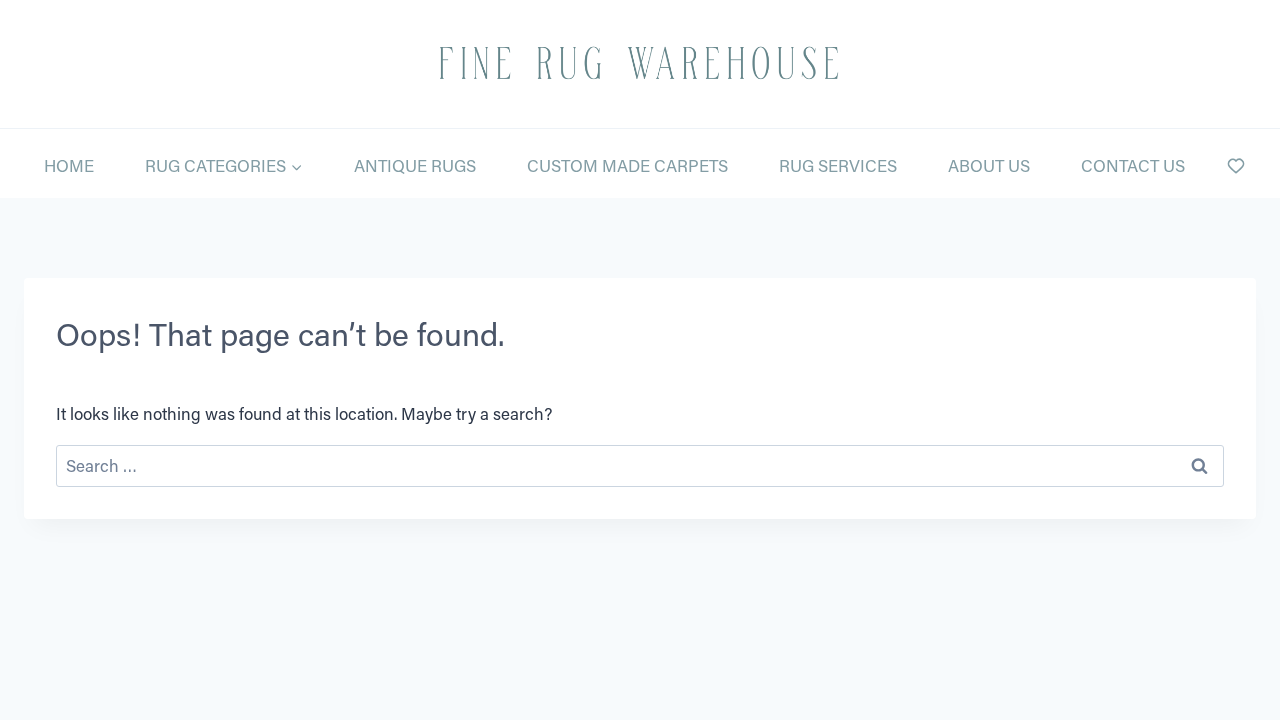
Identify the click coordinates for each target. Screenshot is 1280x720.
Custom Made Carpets (627, 165)
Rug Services (838, 165)
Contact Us (1133, 165)
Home (69, 165)
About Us (989, 165)
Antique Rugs (415, 165)
